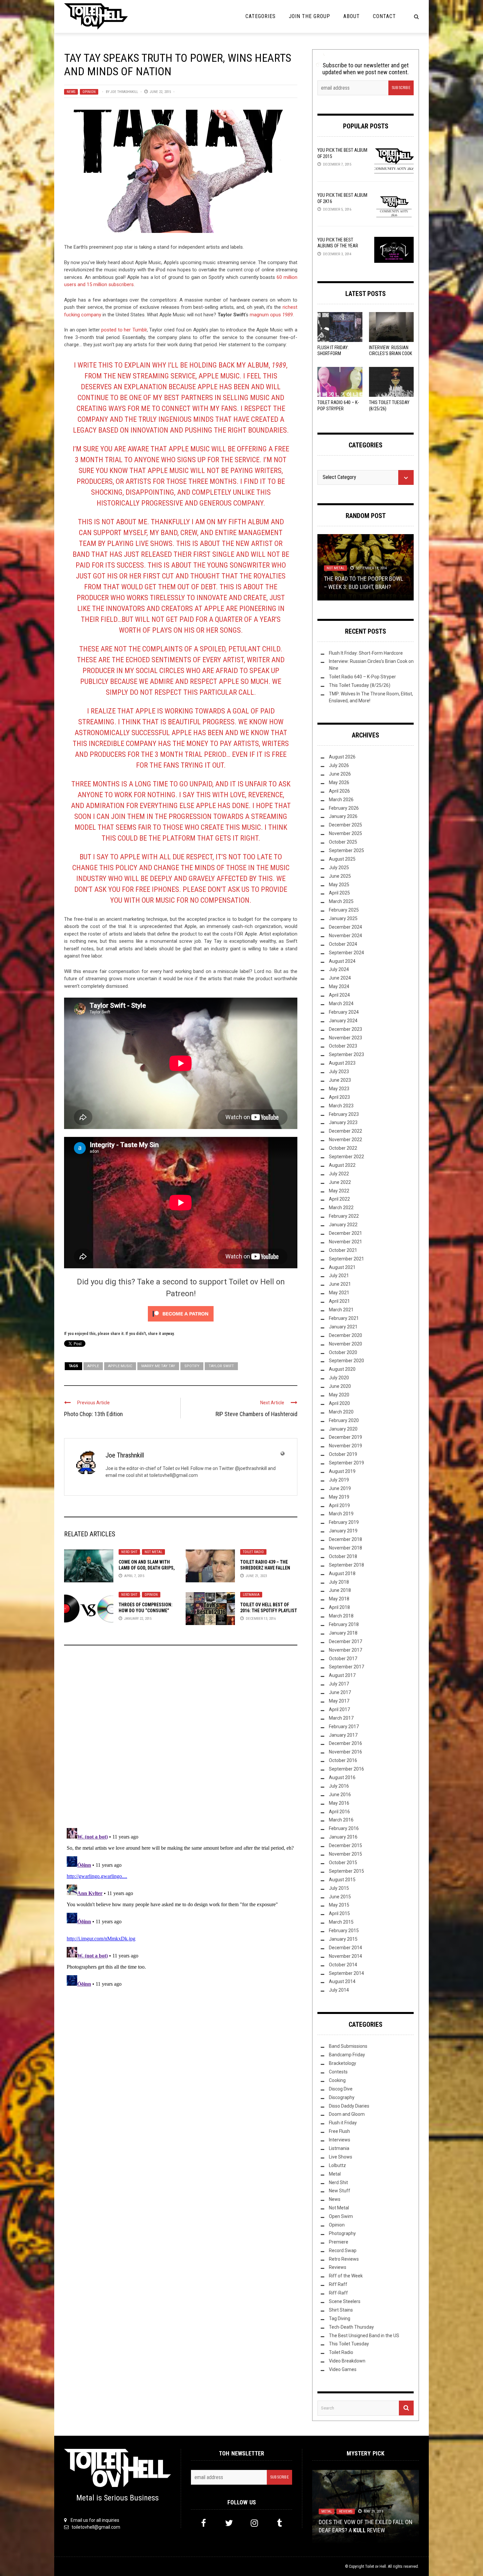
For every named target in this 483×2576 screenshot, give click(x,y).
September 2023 (346, 1054)
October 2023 (343, 1046)
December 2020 (345, 1335)
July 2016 (339, 1786)
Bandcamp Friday (347, 2055)
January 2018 (343, 1633)
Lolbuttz (337, 2165)
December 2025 (345, 825)
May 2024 (339, 986)
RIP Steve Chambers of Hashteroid (256, 1414)
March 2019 (341, 1514)
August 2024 (342, 961)
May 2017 (339, 1701)
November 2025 (345, 833)
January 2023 (343, 1122)
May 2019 (339, 1497)
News (71, 92)
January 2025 (343, 918)
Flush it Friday (343, 2123)
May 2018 (339, 1599)
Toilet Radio (253, 1552)
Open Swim (341, 2216)
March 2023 (341, 1106)
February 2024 (344, 1012)
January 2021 (343, 1327)
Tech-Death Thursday (351, 2327)
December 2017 (345, 1641)
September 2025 (346, 850)
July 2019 (339, 1480)
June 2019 (340, 1488)
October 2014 (343, 1965)
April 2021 (339, 1301)
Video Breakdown (347, 2361)
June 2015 (340, 1897)
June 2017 (340, 1692)
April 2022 (339, 1199)
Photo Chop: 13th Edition (93, 1414)
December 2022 (345, 1131)
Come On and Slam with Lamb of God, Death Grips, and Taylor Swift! (147, 1568)
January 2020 (343, 1429)
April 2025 (339, 893)
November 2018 (345, 1548)
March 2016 (341, 1820)
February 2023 (344, 1114)
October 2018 (343, 1556)
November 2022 (345, 1140)
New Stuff (340, 2191)
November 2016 (345, 1752)
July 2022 (339, 1174)
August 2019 (342, 1471)
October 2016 (343, 1760)
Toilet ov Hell (376, 2566)
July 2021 (339, 1276)
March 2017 (341, 1718)
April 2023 (339, 1097)
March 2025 (341, 901)
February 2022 (344, 1216)
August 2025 (342, 859)
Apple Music (120, 1366)
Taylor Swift (221, 1366)
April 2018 (339, 1607)
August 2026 (342, 757)
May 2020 (339, 1395)
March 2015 (341, 1922)
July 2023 (339, 1072)
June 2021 (340, 1284)
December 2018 (345, 1539)
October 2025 (343, 842)
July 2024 (339, 969)
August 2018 (342, 1573)
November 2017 (345, 1650)
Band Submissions (348, 2046)
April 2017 (339, 1709)
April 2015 (339, 1913)
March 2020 (341, 1412)
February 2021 (344, 1318)
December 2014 (345, 1948)
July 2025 (339, 868)
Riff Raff (338, 2284)
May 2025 (339, 885)
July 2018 (339, 1582)
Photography (342, 2233)
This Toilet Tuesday (349, 2344)
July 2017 (339, 1684)
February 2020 (344, 1420)
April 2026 (339, 791)
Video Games (343, 2369)
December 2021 (345, 1233)
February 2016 (344, 1828)
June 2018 (340, 1590)
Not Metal (153, 1552)
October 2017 (343, 1659)
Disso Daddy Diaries (349, 2106)
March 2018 (341, 1616)
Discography (342, 2097)
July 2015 (339, 1888)
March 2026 (341, 800)
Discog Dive (341, 2089)
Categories (261, 16)
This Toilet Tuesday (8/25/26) (360, 685)
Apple (93, 1366)
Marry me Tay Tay (158, 1366)
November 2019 (345, 1446)
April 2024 (339, 995)
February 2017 (344, 1727)
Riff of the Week (346, 2276)
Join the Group (310, 16)
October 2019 (343, 1454)
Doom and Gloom (347, 2114)
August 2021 (342, 1267)
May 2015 (339, 1905)
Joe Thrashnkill (124, 92)
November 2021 (345, 1242)
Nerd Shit (129, 1552)
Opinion (89, 92)
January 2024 (343, 1021)
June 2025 (340, 876)
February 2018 (344, 1624)
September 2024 (346, 953)
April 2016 (339, 1812)
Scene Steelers (345, 2301)
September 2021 (346, 1259)
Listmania (251, 1595)
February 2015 (344, 1931)
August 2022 (342, 1165)
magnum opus (271, 315)
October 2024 (343, 944)
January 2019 (343, 1531)
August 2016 (342, 1777)
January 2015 (343, 1939)
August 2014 (342, 1981)
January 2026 (343, 816)
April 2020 (339, 1403)
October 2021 (343, 1250)
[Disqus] (181, 1739)
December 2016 (345, 1743)
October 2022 (343, 1148)
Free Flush (339, 2131)
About (352, 16)
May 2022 (339, 1191)
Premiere (339, 2242)
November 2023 (345, 1038)
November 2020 (345, 1344)
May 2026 (339, 782)
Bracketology (343, 2063)
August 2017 (342, 1675)
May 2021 (339, 1293)
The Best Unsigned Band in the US (364, 2336)
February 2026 (344, 808)
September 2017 (346, 1667)
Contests (338, 2072)
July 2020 (339, 1378)
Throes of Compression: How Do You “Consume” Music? (146, 1611)
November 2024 (345, 936)
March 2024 (341, 1004)
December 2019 (345, 1437)
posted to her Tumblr (123, 330)
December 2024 (345, 927)
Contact (384, 16)
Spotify (192, 1366)
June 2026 (340, 774)
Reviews (338, 2267)
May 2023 (339, 1089)
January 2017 (343, 1735)
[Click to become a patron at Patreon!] (181, 1314)
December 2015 (345, 1845)
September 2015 (346, 1871)
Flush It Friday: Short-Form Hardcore (333, 353)
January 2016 (343, 1837)
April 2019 (339, 1505)
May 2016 (339, 1803)
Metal (335, 2174)
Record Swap (343, 2250)
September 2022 (346, 1157)
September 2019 (346, 1463)
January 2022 (343, 1225)
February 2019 (344, 1522)
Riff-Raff (338, 2293)
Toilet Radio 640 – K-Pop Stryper (362, 677)
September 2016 (346, 1769)
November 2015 (345, 1854)
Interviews (340, 2140)
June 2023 (340, 1080)
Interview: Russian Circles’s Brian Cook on (391, 353)
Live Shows (341, 2157)
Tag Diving (340, 2318)
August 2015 (342, 1880)
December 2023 (345, 1029)
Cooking (337, 2080)
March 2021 (341, 1310)
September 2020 (346, 1361)
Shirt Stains (341, 2310)
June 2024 (340, 978)
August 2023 (342, 1063)
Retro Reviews (344, 2259)
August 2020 (342, 1369)
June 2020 (340, 1386)
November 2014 (345, 1956)
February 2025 (344, 910)
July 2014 (339, 1990)
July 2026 (339, 765)
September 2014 (346, 1973)
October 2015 (343, 1863)
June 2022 (340, 1182)
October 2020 (343, 1352)
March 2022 (341, 1208)
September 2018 (346, 1565)
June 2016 (340, 1795)
